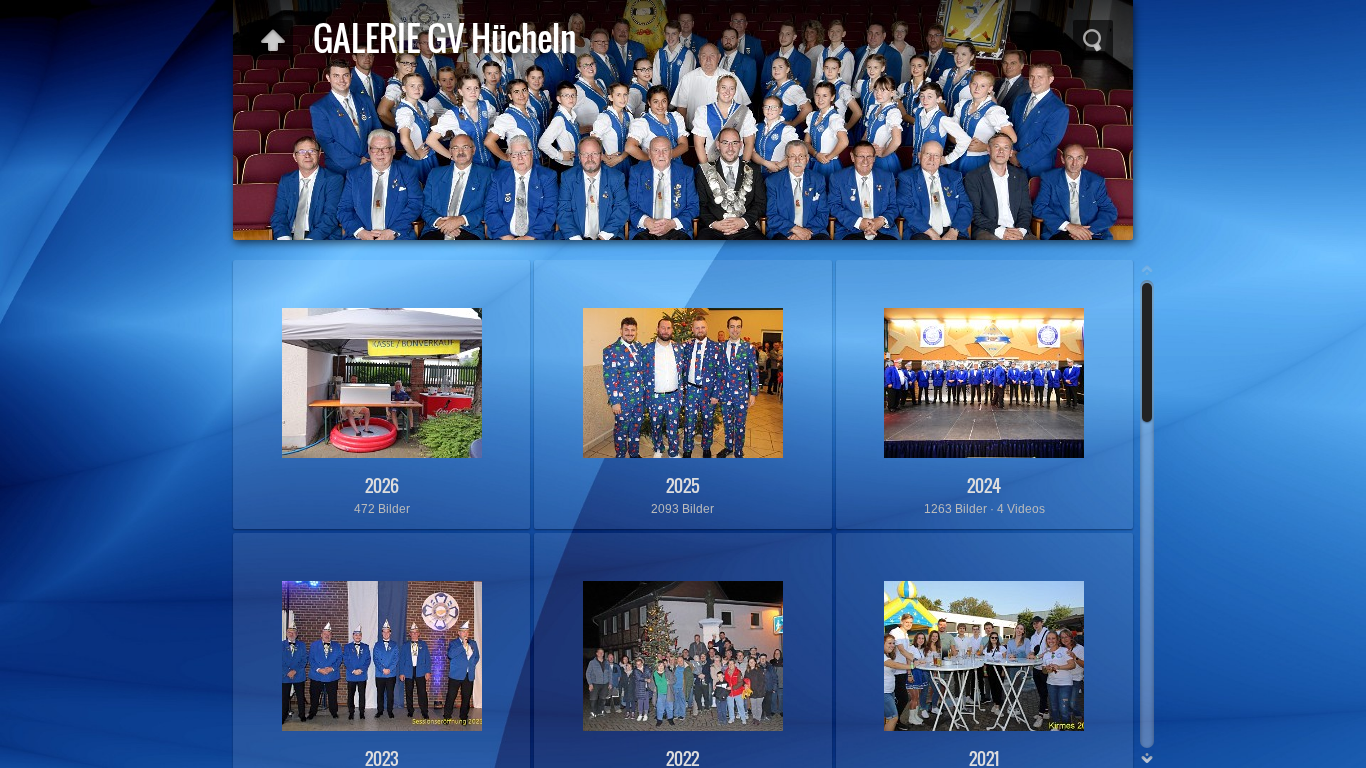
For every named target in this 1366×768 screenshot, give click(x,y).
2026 (382, 485)
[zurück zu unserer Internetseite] (273, 40)
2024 (984, 485)
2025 (683, 485)
